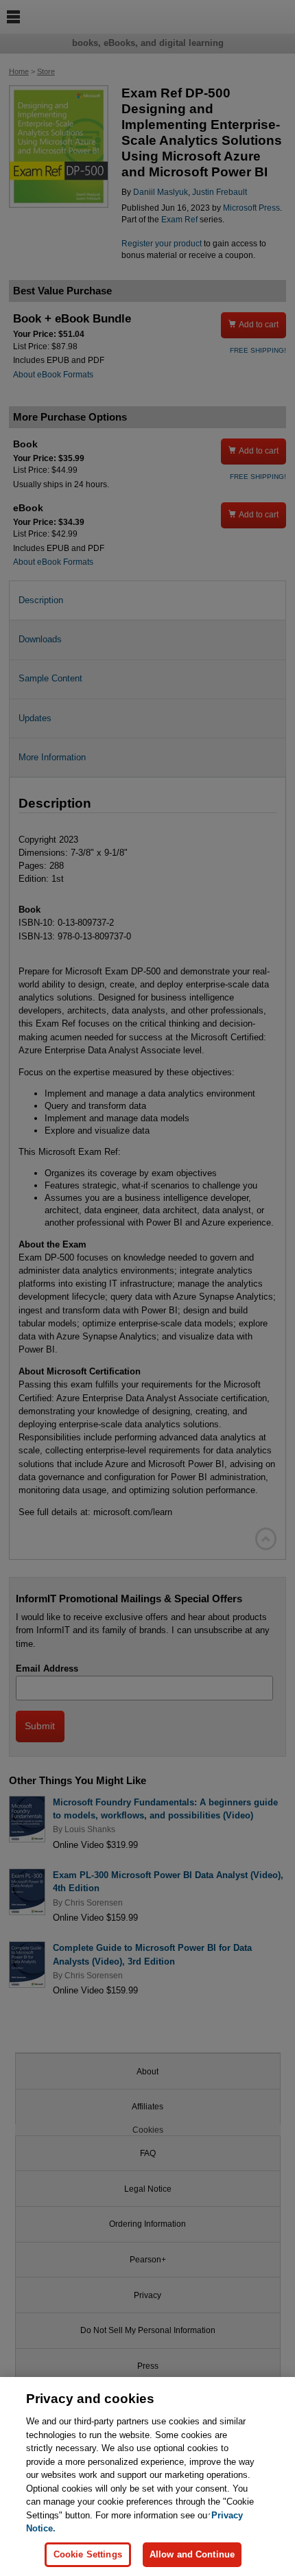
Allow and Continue (192, 2554)
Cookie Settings (88, 2554)
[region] (147, 2477)
